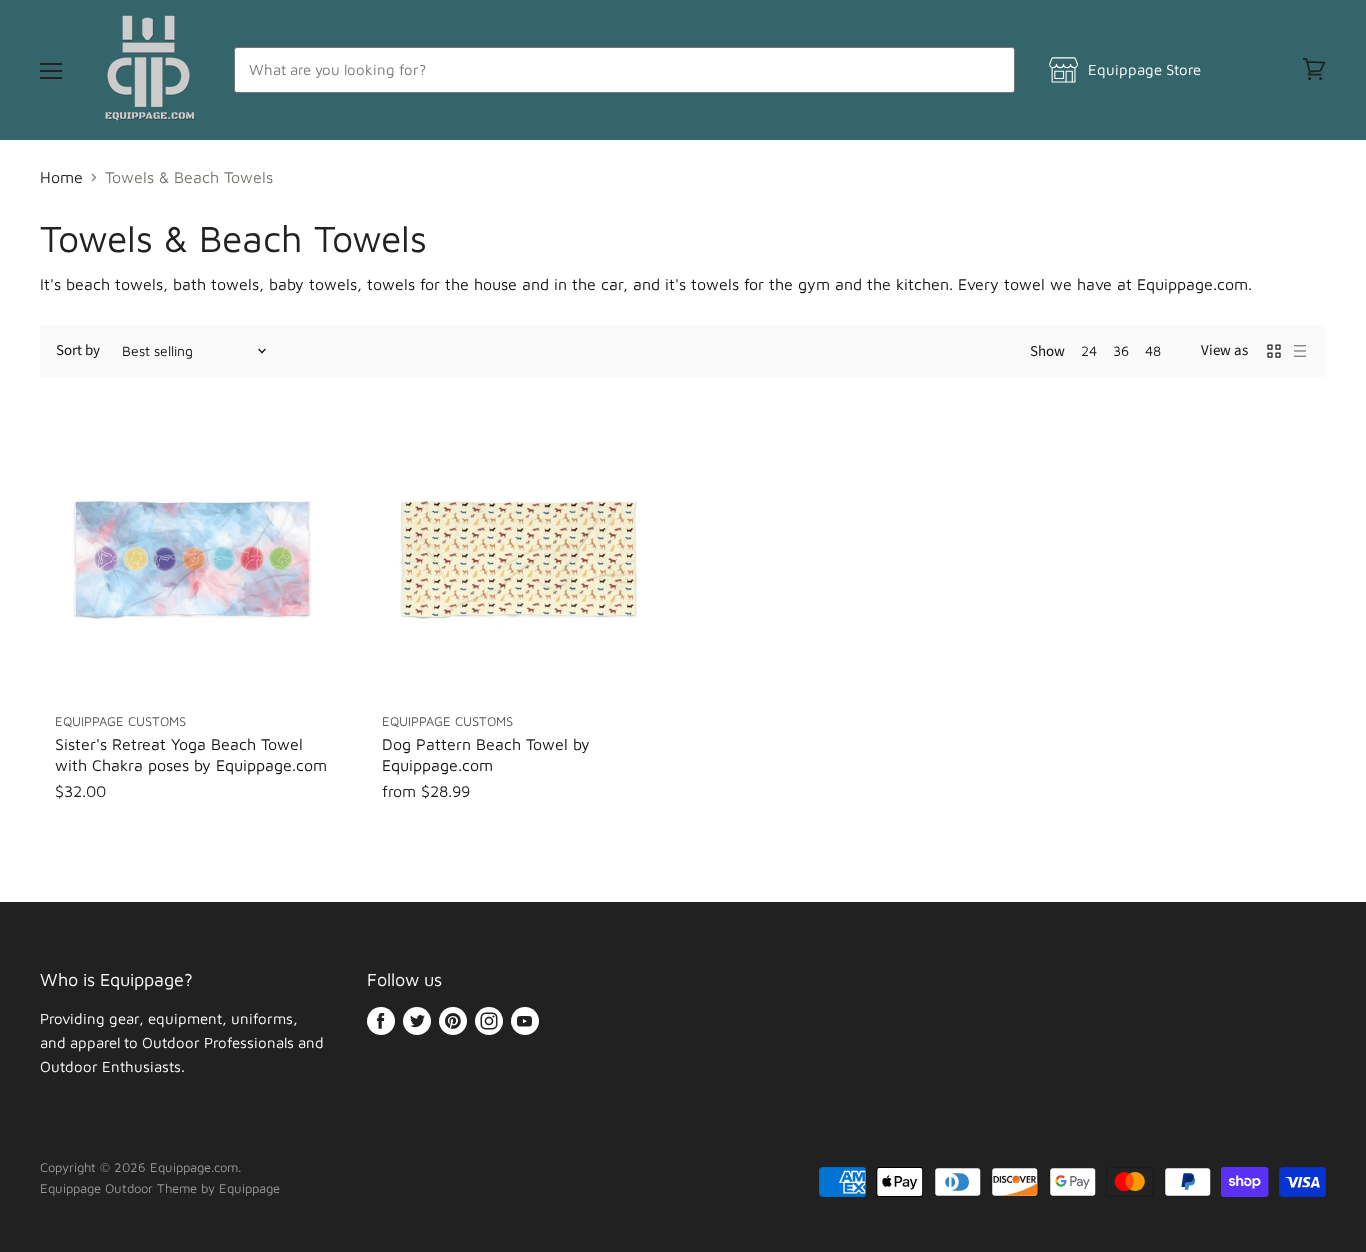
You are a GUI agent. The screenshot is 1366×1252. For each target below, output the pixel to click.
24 (1089, 350)
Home (61, 177)
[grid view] (1274, 351)
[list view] (1300, 351)
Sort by (78, 350)
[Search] (988, 70)
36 (1121, 350)
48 (1153, 350)
